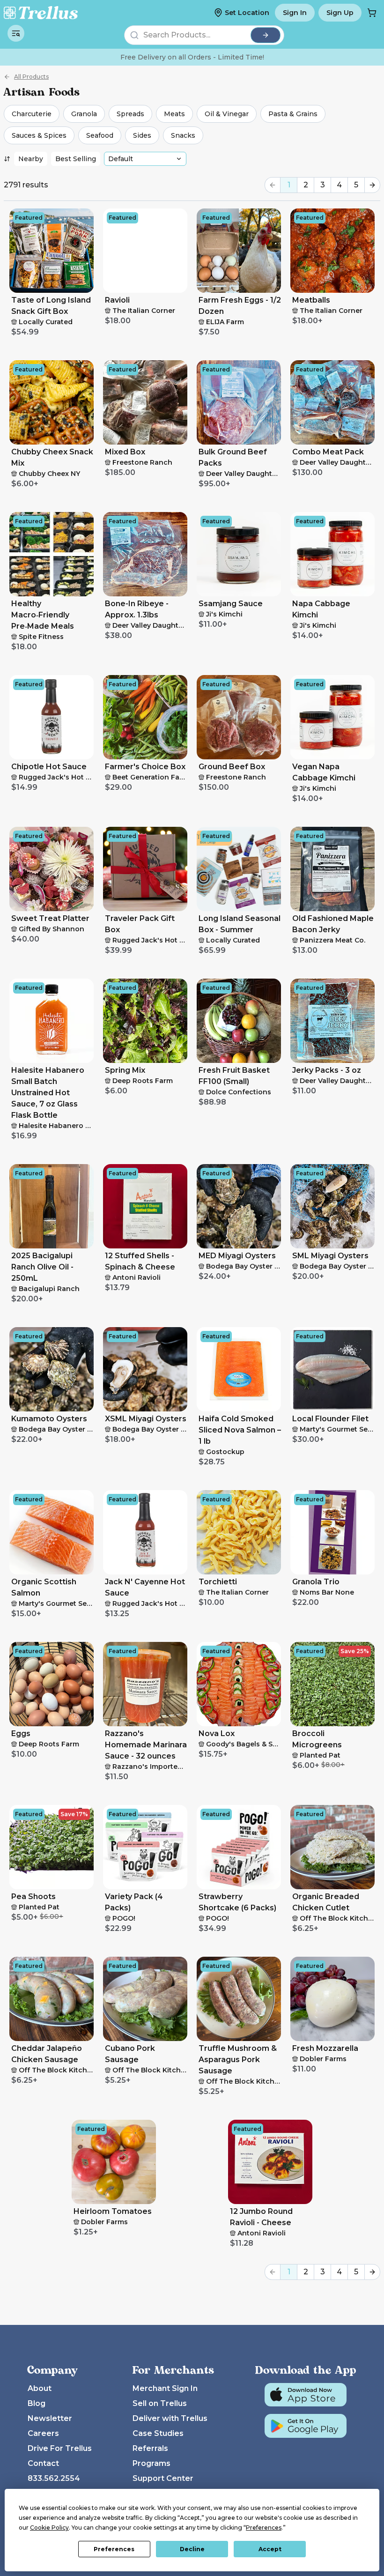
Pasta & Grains (293, 114)
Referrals (150, 2448)
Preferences (114, 2549)
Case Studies (158, 2433)
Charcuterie (32, 114)
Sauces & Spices (39, 135)
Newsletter (50, 2418)
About (40, 2388)
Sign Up (340, 13)
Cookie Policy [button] (49, 2528)
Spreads (130, 114)
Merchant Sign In (165, 2388)
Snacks (183, 135)
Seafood (100, 135)
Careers (43, 2433)
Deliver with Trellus (170, 2418)
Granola (84, 114)
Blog (37, 2403)
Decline (192, 2549)
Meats (174, 114)
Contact (43, 2463)
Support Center (163, 2478)
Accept (270, 2549)
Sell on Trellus (160, 2403)
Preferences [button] (264, 2528)
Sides (142, 135)
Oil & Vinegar (227, 114)
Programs (151, 2463)
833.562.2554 (54, 2478)
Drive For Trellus (60, 2448)
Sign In (295, 13)
